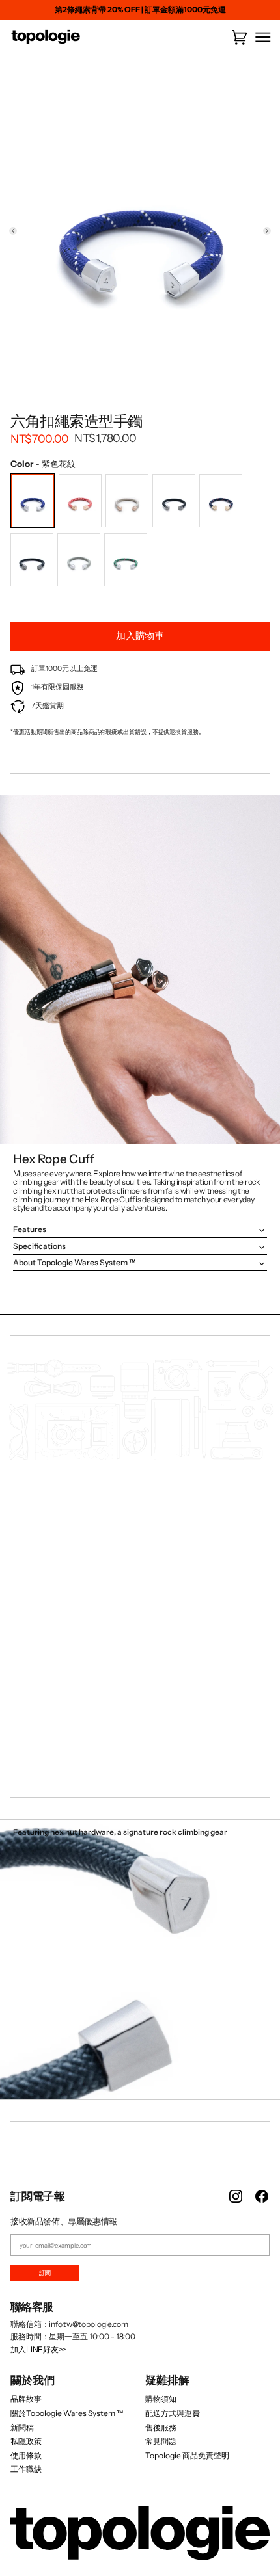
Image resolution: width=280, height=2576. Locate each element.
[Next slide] (267, 231)
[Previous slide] (13, 231)
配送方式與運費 (173, 2413)
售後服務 (161, 2427)
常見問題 (161, 2441)
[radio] (33, 501)
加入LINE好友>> (38, 2349)
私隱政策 (26, 2441)
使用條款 (26, 2455)
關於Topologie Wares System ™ (67, 2413)
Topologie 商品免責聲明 (187, 2455)
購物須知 (161, 2399)
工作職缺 (26, 2469)
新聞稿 (22, 2427)
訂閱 (45, 2273)
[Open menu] (260, 37)
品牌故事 (26, 2399)
